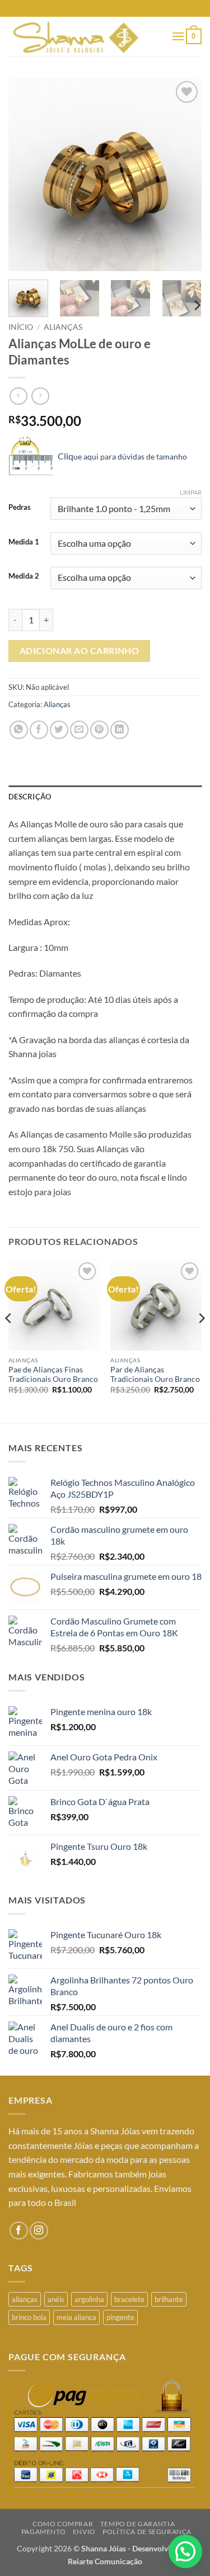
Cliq (122, 456)
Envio (84, 2532)
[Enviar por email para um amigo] (79, 730)
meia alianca (76, 2317)
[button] (178, 36)
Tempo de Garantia (137, 2524)
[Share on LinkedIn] (120, 730)
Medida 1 (24, 542)
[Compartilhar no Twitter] (59, 730)
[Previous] (26, 175)
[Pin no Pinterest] (99, 730)
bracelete (129, 2299)
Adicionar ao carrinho (80, 651)
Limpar (191, 492)
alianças (25, 2299)
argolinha (89, 2299)
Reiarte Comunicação (105, 2561)
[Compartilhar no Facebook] (39, 730)
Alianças (63, 327)
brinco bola (29, 2317)
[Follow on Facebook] (19, 2231)
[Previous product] (40, 396)
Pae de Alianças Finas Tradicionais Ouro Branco (53, 1375)
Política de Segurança (147, 2532)
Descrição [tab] (30, 797)
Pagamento (44, 2532)
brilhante (169, 2299)
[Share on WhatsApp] (19, 730)
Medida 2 (24, 576)
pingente (120, 2317)
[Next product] (18, 396)
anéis (56, 2299)
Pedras (20, 508)
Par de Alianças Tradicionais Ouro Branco (155, 1375)
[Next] (184, 175)
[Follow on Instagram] (39, 2231)
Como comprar (63, 2524)
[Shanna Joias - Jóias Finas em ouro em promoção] (86, 36)
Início (21, 327)
